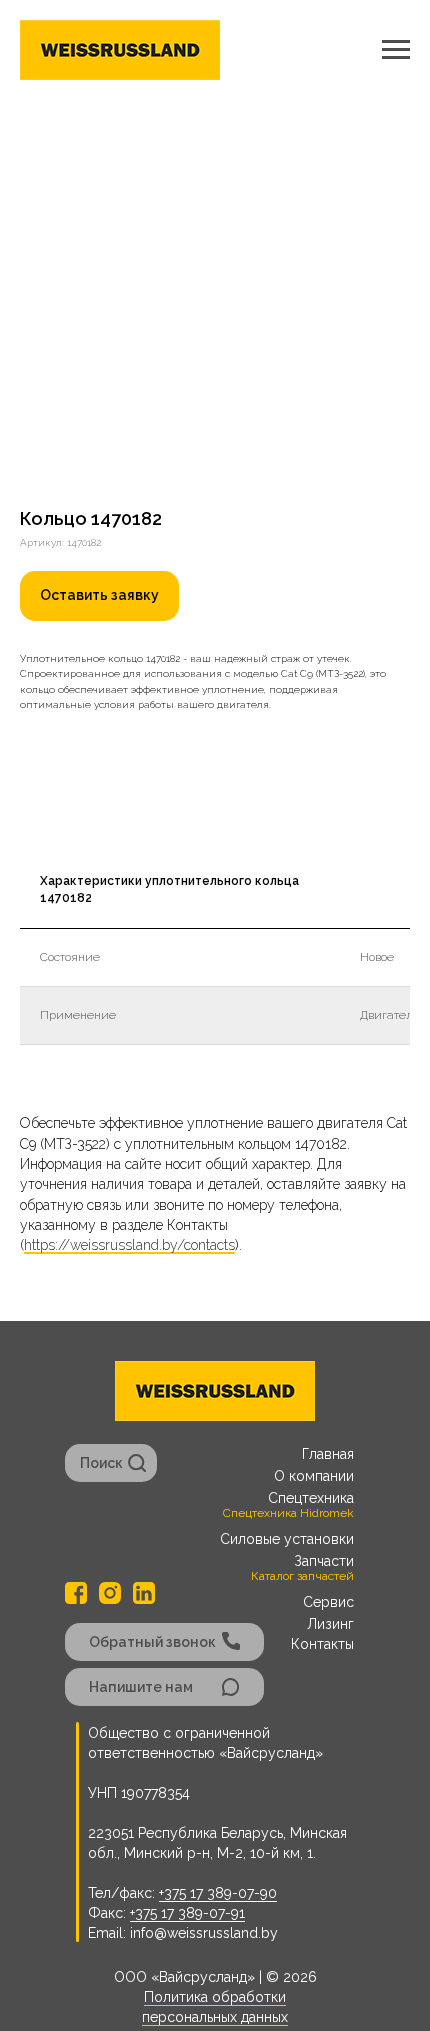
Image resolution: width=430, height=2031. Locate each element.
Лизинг (330, 1624)
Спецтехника (311, 1498)
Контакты (322, 1644)
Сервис (328, 1602)
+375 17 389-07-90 (218, 1893)
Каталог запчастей (302, 1576)
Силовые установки (287, 1539)
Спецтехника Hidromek (288, 1513)
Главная (328, 1454)
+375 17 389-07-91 (187, 1913)
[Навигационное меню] (396, 50)
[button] (99, 596)
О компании (314, 1476)
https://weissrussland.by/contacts (129, 1245)
